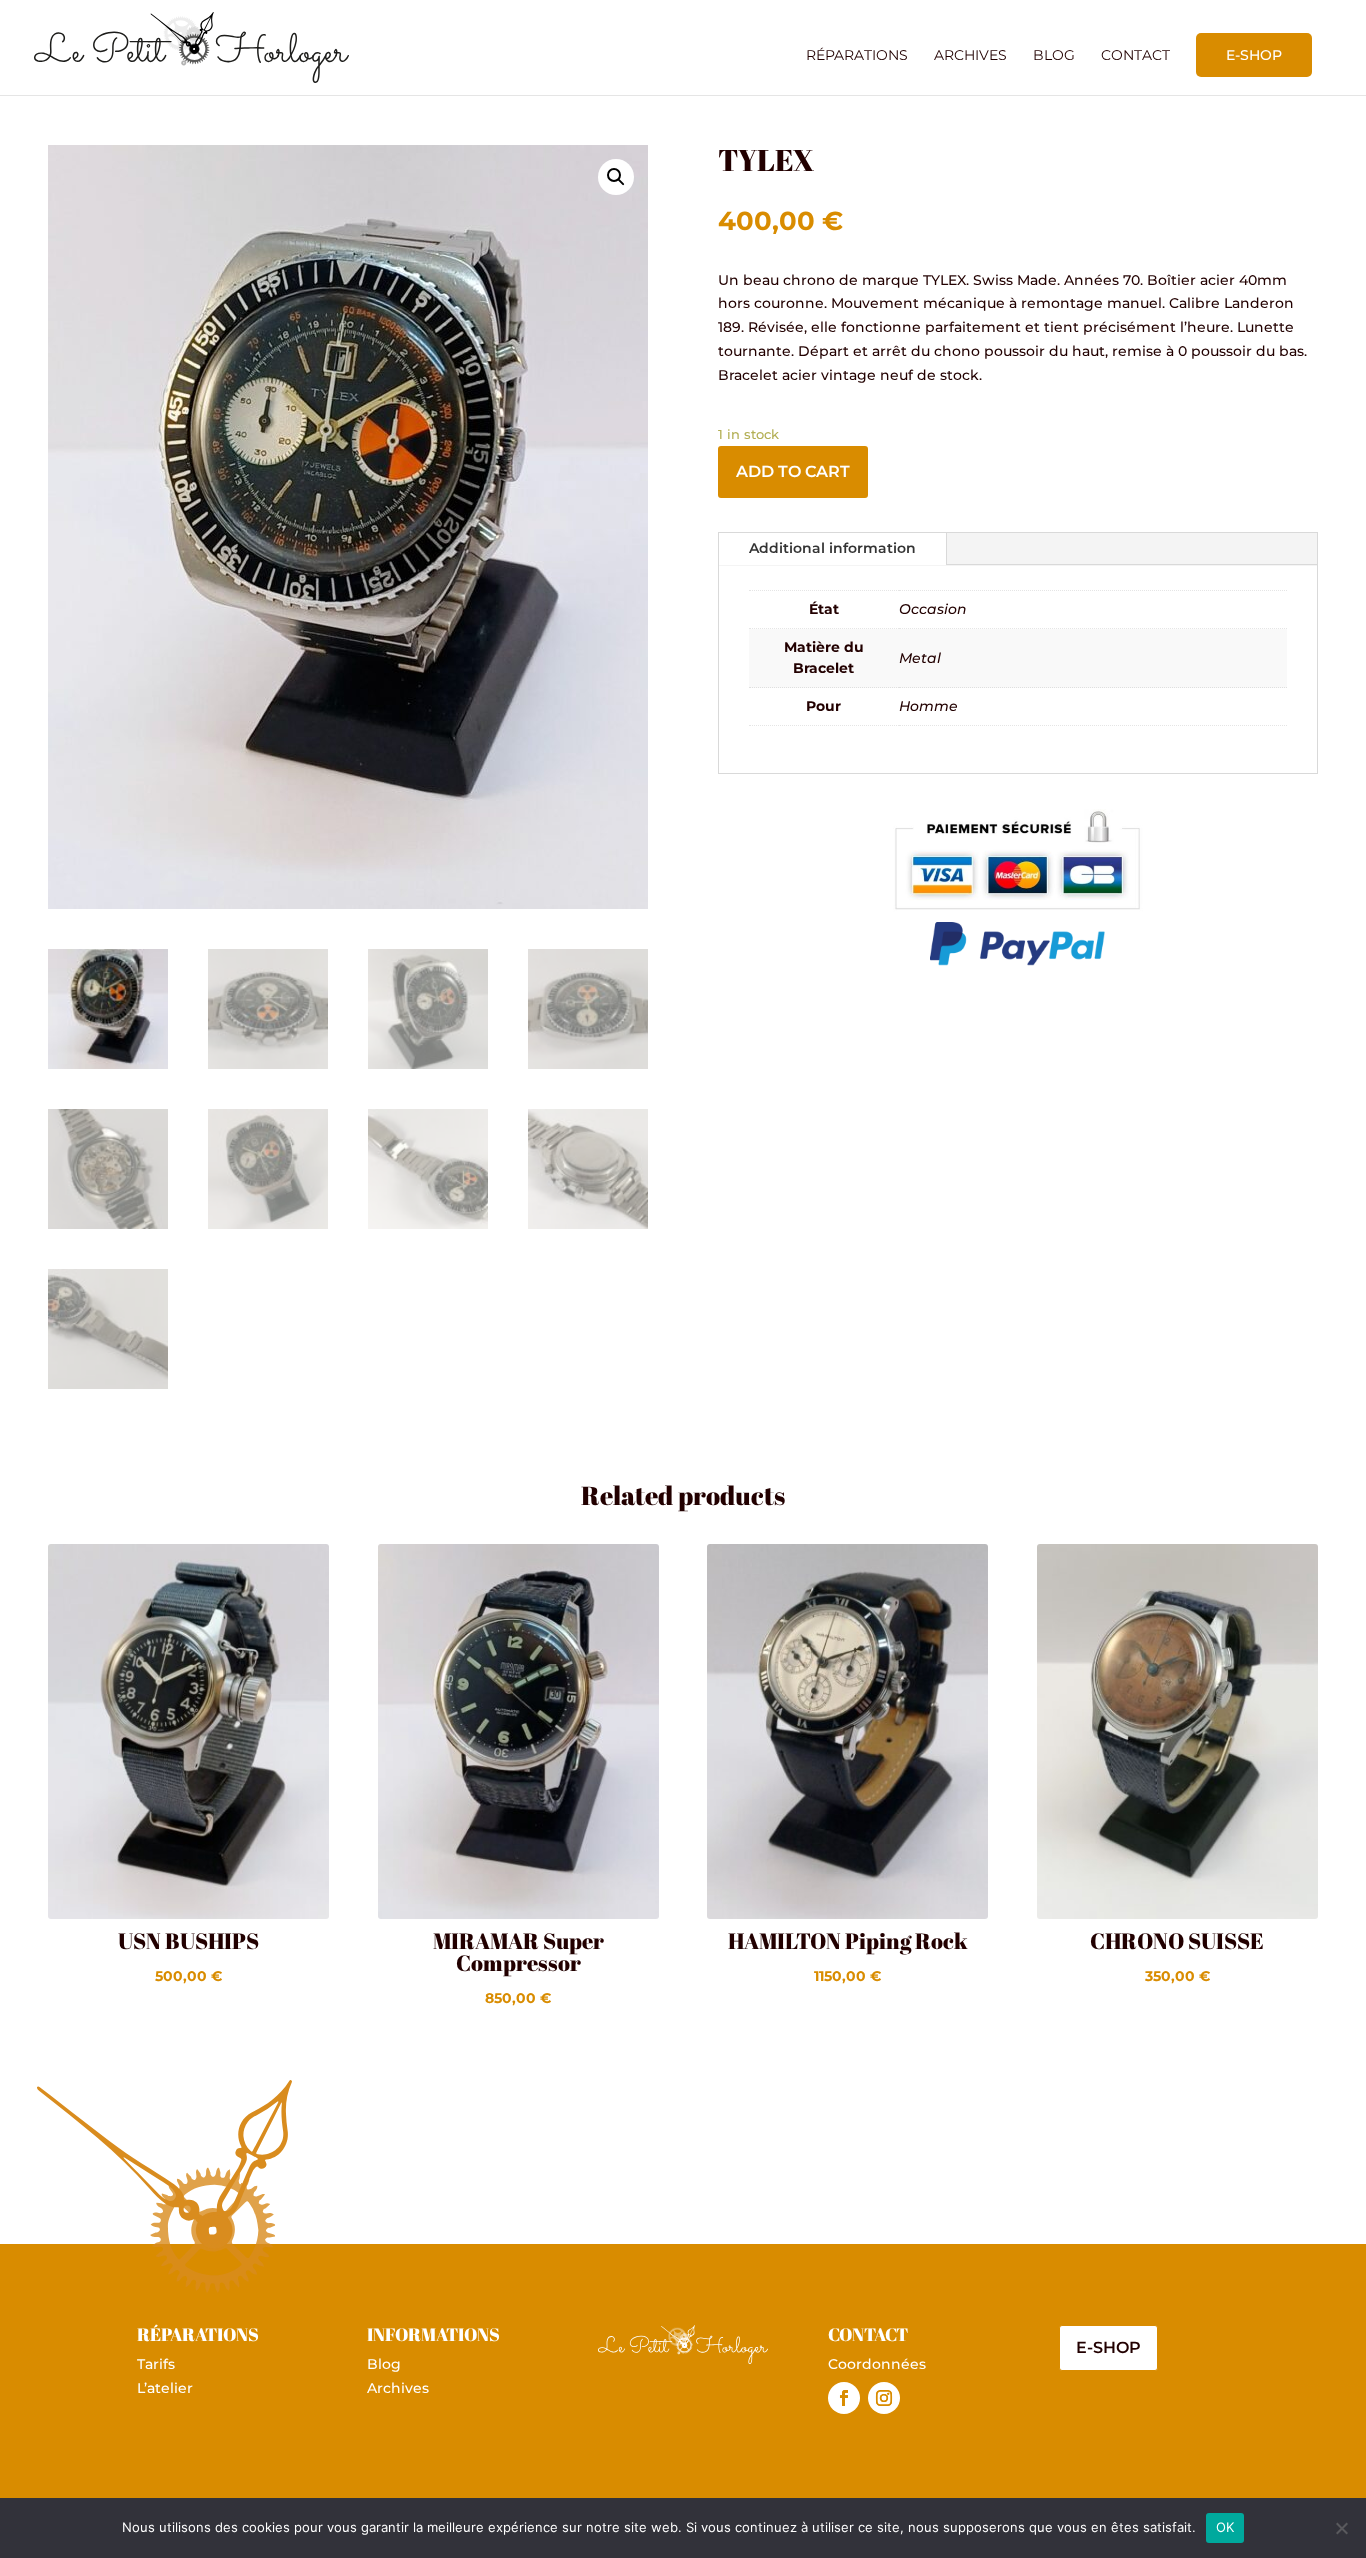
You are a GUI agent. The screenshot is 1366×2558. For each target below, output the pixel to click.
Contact (1135, 56)
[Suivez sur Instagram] (884, 2398)
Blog (1054, 56)
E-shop (1254, 55)
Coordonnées (877, 2364)
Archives (970, 56)
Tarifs (156, 2364)
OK (1225, 2527)
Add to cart (793, 471)
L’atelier (165, 2388)
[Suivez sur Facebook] (844, 2398)
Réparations (857, 56)
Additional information (832, 548)
